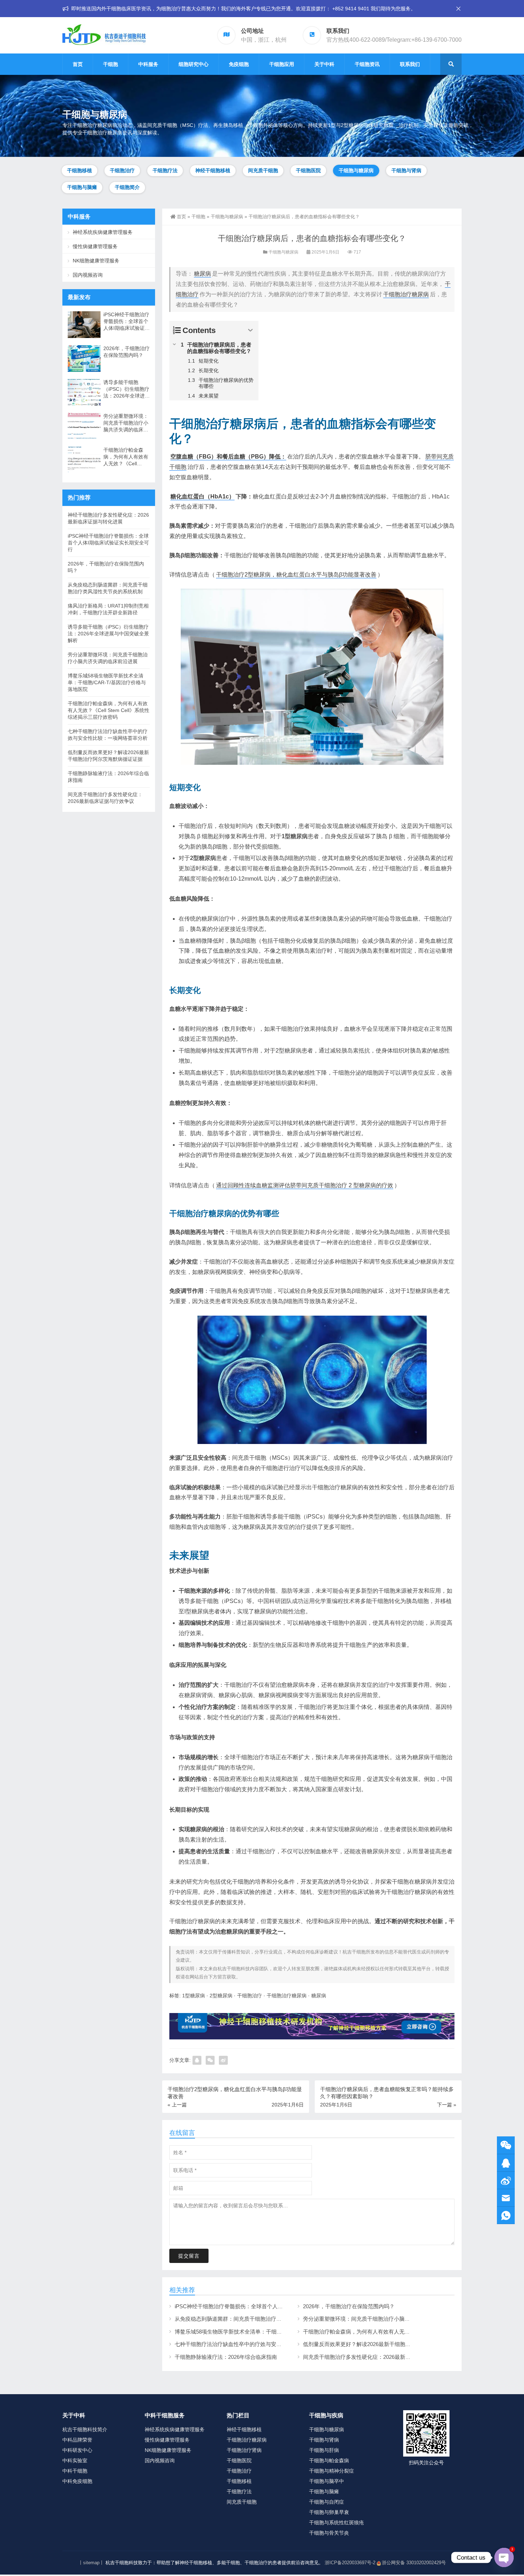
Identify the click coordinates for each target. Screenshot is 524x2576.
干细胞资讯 (367, 64)
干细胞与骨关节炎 (329, 2533)
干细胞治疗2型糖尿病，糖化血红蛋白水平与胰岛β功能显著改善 (296, 575)
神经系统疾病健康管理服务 (103, 232)
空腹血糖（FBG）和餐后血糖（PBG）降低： (228, 457)
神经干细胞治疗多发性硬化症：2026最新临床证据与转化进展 (108, 518)
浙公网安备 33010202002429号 (414, 2563)
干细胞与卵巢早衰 (329, 2512)
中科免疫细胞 (77, 2481)
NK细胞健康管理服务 (96, 261)
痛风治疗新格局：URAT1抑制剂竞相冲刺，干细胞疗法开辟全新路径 (108, 609)
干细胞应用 (282, 64)
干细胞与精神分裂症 (332, 2471)
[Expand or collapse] (250, 330)
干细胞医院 (308, 170)
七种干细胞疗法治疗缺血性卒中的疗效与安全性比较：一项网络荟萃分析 (260, 2344)
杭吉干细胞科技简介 (85, 2429)
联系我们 (410, 64)
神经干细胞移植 (213, 170)
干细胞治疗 (122, 170)
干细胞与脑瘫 (82, 187)
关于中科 (324, 64)
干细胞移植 (79, 170)
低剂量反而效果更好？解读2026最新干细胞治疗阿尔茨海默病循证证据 (386, 2344)
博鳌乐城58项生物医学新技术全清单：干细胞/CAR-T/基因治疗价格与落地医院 (267, 2332)
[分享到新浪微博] (223, 2060)
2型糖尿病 (203, 858)
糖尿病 (202, 274)
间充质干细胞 (263, 170)
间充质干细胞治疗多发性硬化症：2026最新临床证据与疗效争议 (378, 2357)
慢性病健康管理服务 (95, 246)
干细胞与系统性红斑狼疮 (337, 2523)
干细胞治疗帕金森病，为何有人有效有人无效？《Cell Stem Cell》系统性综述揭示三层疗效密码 (126, 457)
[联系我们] (506, 2163)
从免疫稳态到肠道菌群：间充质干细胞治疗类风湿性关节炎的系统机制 (258, 2319)
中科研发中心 (77, 2450)
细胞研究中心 (194, 64)
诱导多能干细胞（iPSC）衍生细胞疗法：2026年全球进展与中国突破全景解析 (127, 389)
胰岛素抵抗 (356, 1051)
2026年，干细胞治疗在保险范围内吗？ (349, 2306)
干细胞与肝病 (324, 2450)
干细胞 (111, 64)
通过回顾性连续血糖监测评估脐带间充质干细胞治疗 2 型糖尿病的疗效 (305, 1185)
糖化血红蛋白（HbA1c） (202, 496)
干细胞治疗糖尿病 (406, 294)
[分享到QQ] (197, 2060)
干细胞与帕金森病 (329, 2460)
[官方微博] (506, 2180)
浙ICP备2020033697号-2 (350, 2563)
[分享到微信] (210, 2060)
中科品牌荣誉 (77, 2440)
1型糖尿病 (295, 836)
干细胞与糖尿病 (356, 170)
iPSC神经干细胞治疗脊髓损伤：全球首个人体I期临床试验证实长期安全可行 (264, 2306)
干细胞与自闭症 (327, 2502)
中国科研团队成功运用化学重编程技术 (306, 1601)
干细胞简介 (127, 187)
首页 (78, 64)
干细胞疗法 (165, 170)
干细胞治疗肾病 (244, 2450)
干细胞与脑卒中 (327, 2481)
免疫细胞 (239, 64)
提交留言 (189, 2256)
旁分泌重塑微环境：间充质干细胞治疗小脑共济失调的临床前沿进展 (383, 2319)
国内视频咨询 (88, 275)
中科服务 (148, 64)
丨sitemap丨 (91, 2563)
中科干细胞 (75, 2471)
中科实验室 (75, 2460)
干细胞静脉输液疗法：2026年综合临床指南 (226, 2357)
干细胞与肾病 (406, 170)
